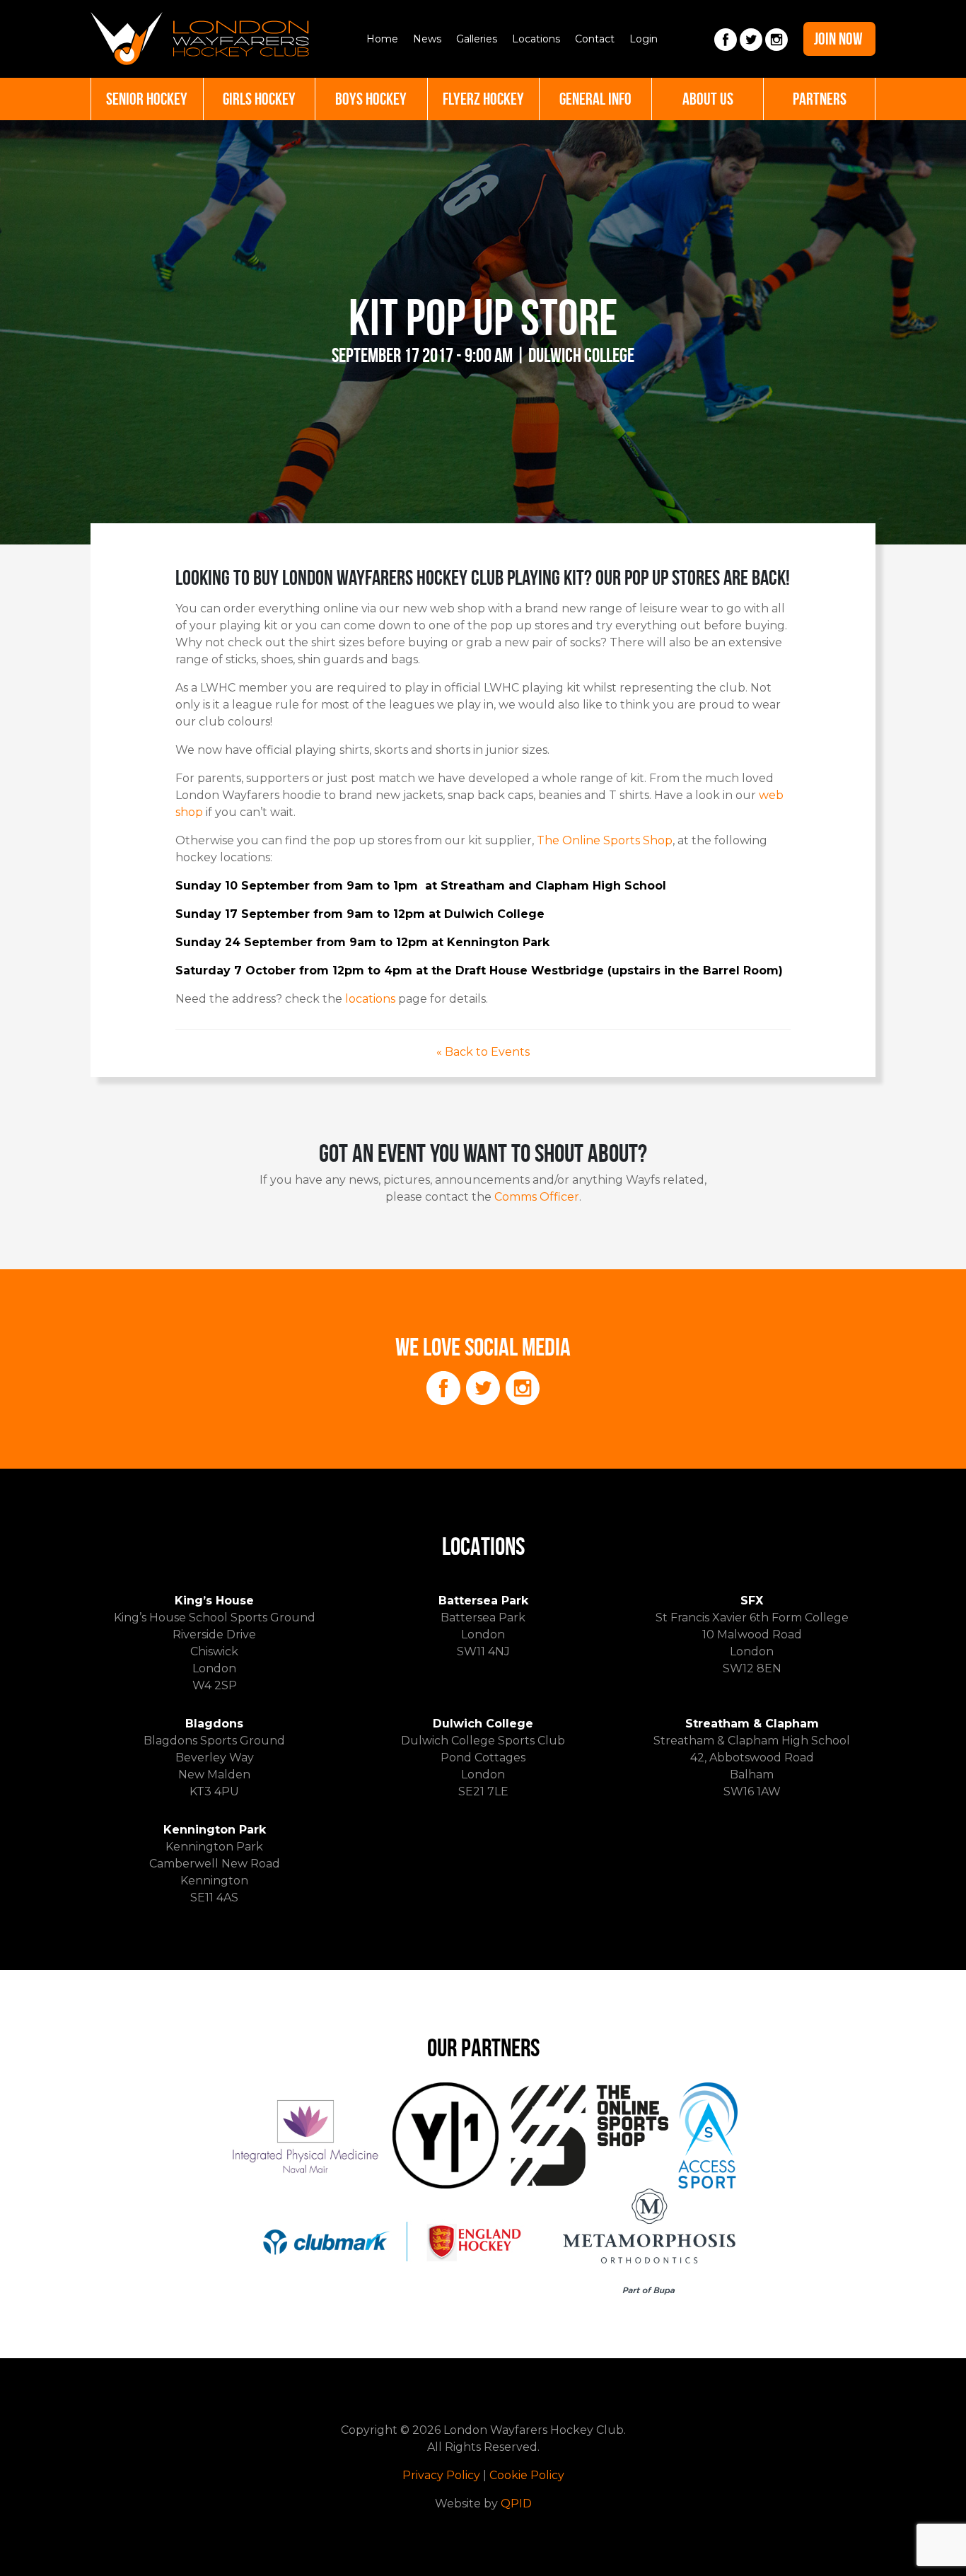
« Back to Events (483, 1052)
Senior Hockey (147, 99)
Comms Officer (537, 1197)
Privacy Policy (441, 2475)
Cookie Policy (527, 2475)
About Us (708, 99)
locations (370, 999)
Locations (536, 39)
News (427, 39)
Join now (838, 39)
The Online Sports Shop (603, 840)
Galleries (477, 39)
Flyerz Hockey (483, 99)
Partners (820, 99)
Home (382, 39)
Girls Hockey (259, 99)
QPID (516, 2504)
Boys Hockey (371, 99)
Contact (595, 39)
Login (644, 39)
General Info (595, 99)
